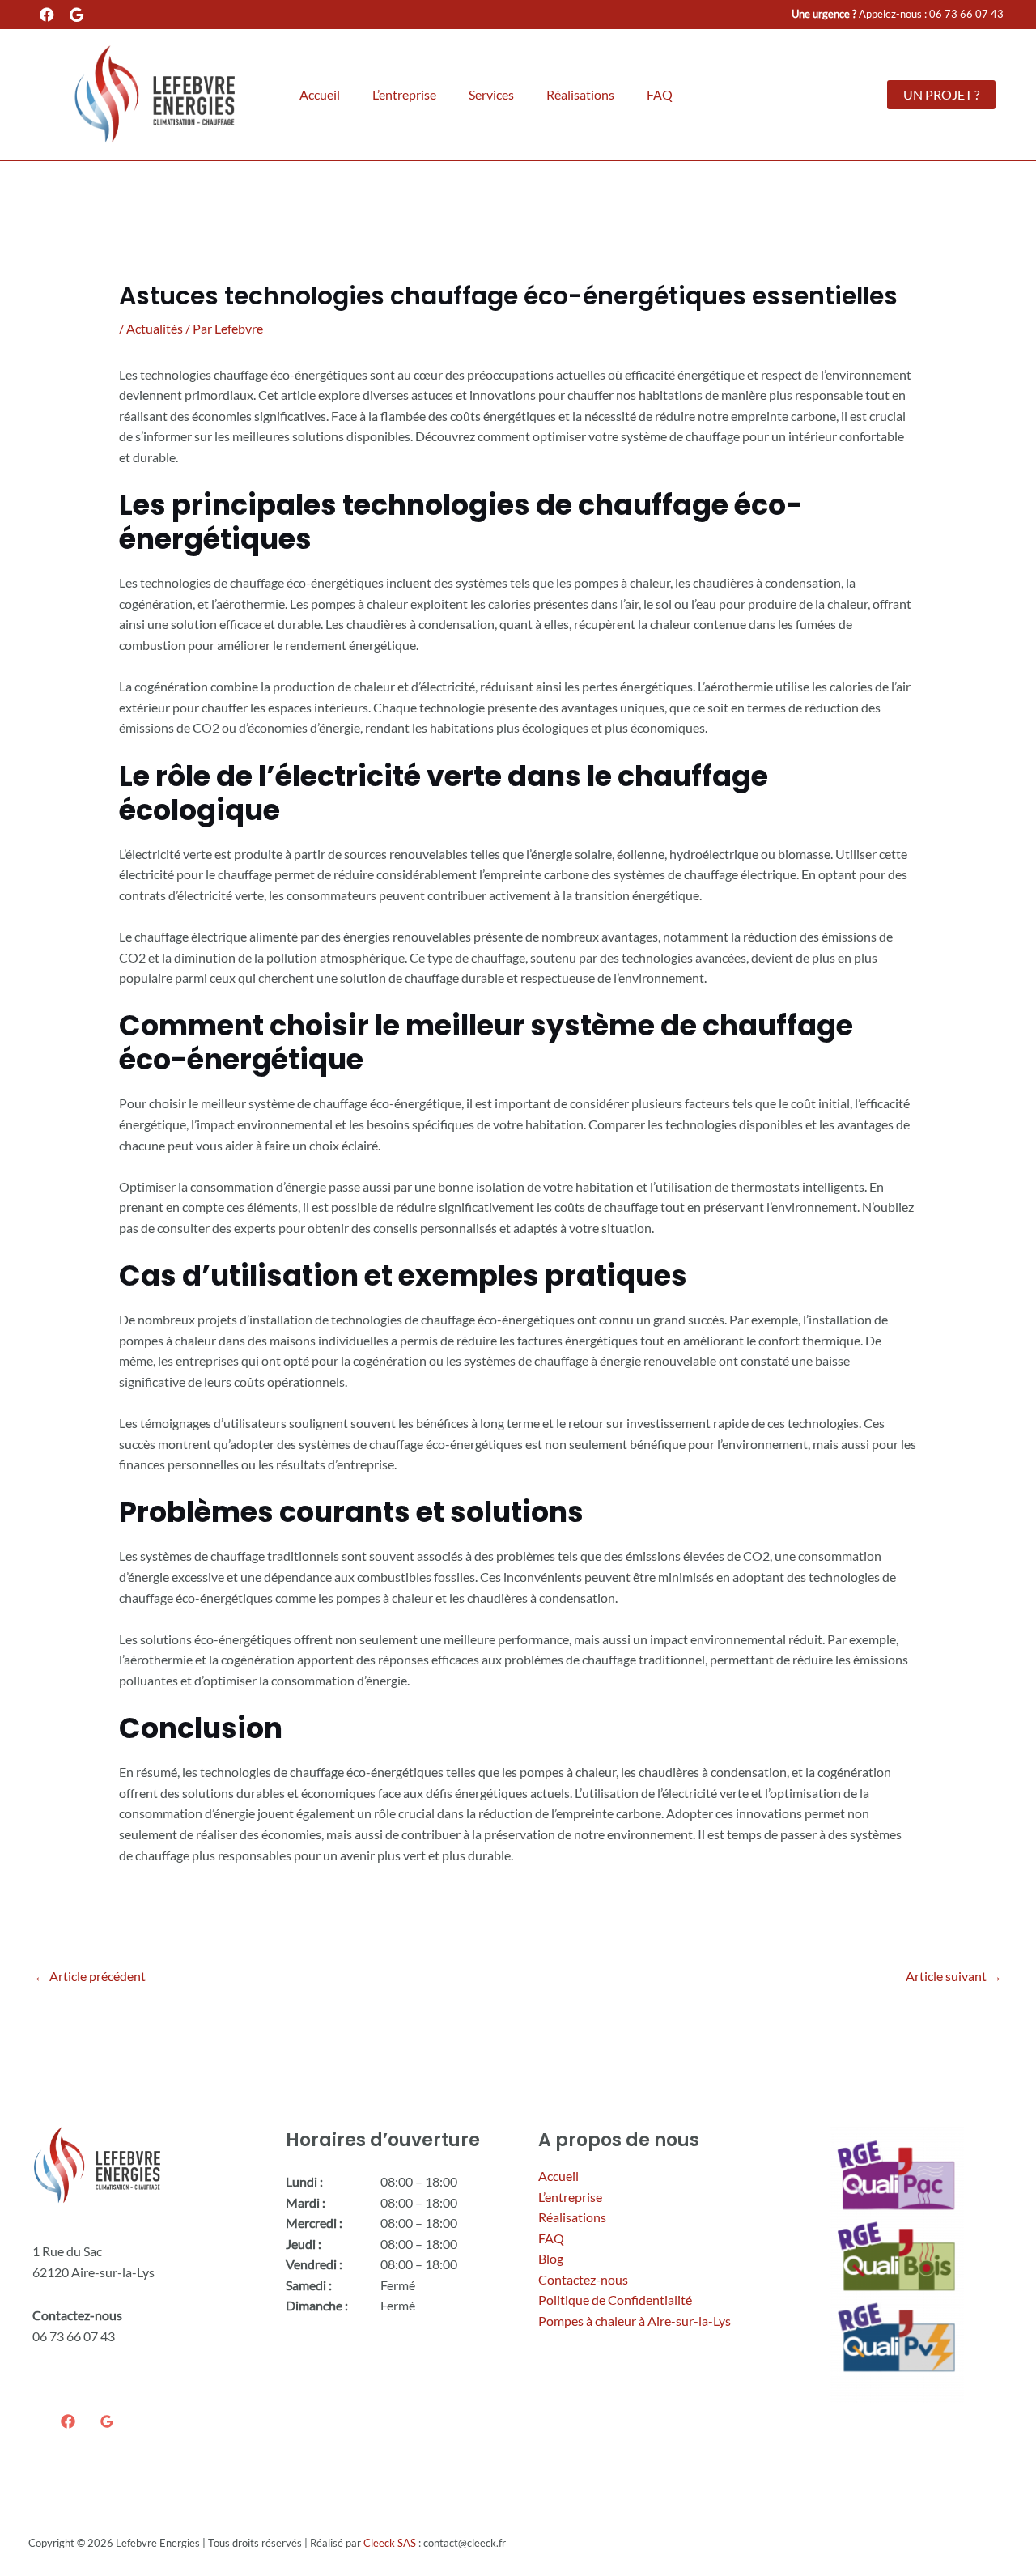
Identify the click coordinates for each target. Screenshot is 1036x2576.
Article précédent (90, 1976)
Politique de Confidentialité (615, 2300)
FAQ (660, 94)
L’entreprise (404, 94)
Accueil (320, 94)
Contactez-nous (583, 2279)
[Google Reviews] (107, 2421)
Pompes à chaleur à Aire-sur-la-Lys (635, 2321)
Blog (551, 2258)
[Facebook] (68, 2421)
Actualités (155, 328)
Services (491, 94)
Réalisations (580, 94)
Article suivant (954, 1976)
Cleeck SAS (390, 2543)
